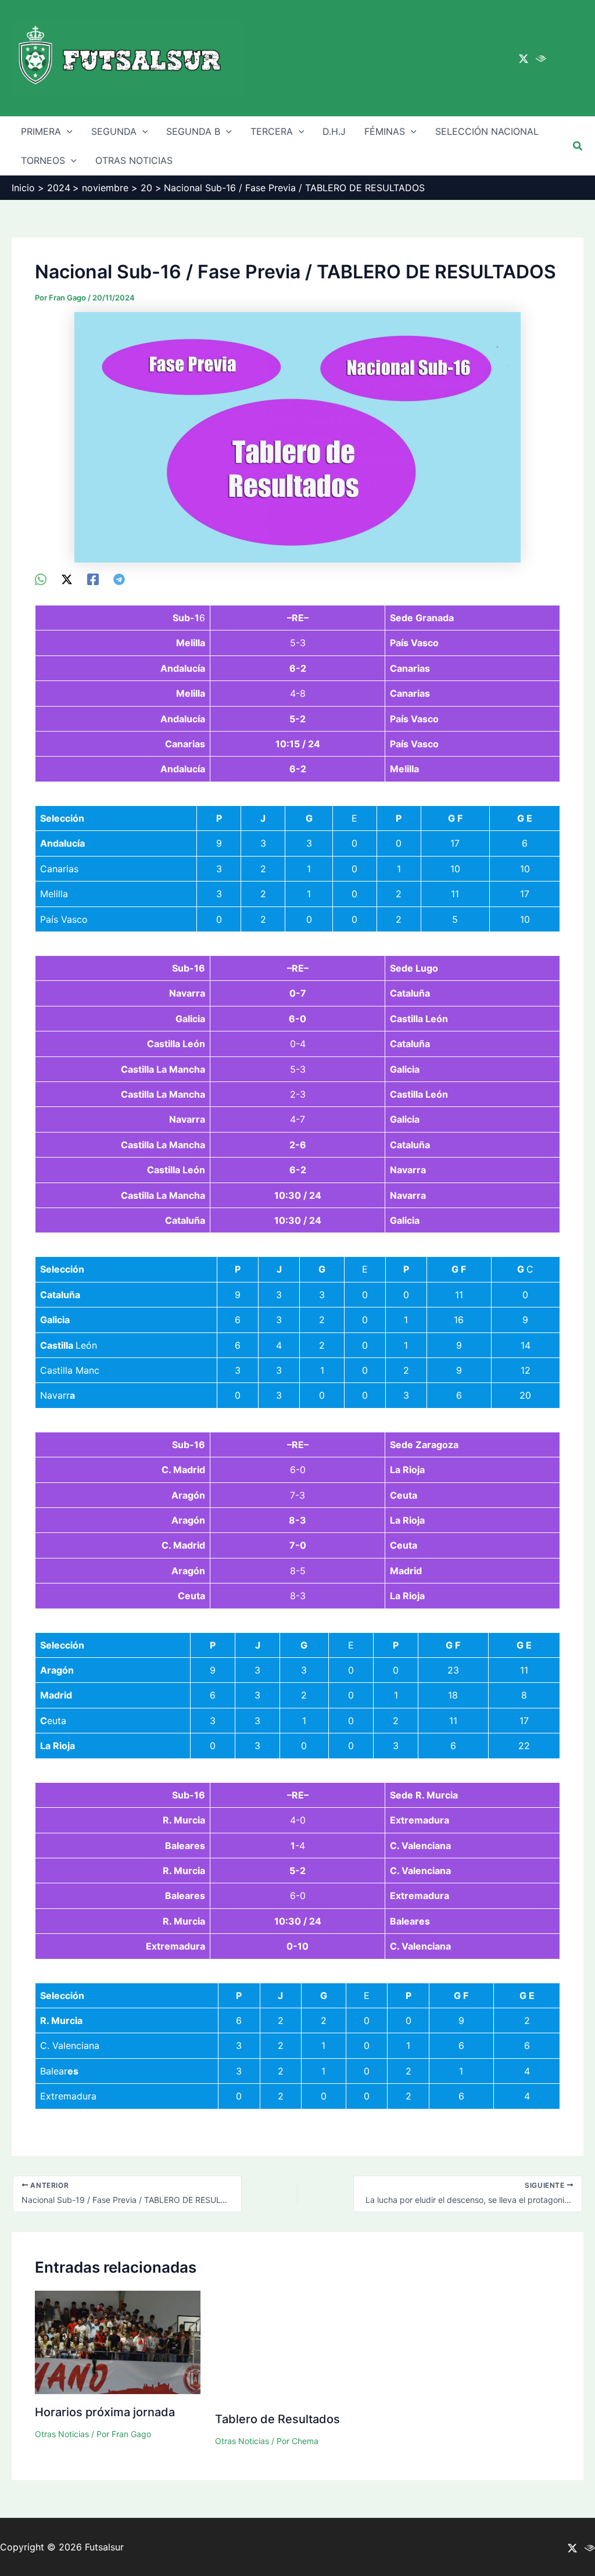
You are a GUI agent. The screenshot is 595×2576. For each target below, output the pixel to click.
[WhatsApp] (41, 579)
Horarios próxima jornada (105, 2412)
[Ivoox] (541, 59)
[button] (578, 146)
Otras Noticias (62, 2434)
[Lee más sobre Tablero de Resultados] (298, 2345)
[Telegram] (119, 579)
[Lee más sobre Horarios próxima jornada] (118, 2342)
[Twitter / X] (524, 59)
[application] (67, 131)
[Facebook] (93, 579)
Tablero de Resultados (277, 2419)
